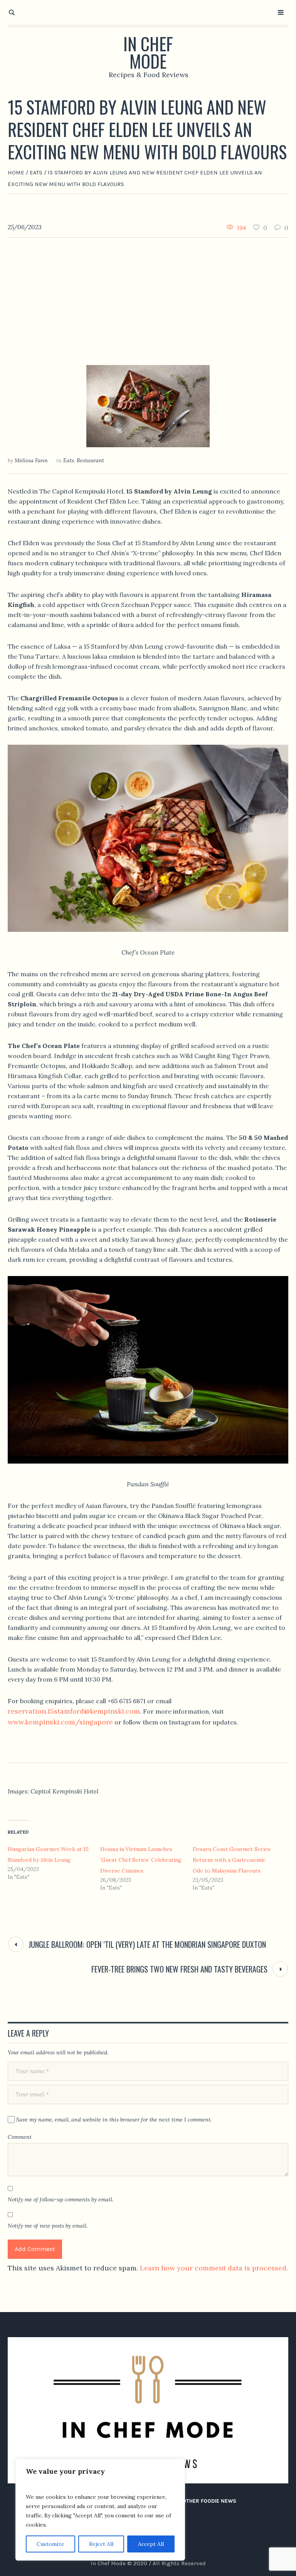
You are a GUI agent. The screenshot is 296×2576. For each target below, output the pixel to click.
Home (16, 172)
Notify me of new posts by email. (48, 2226)
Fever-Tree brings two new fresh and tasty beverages (179, 1969)
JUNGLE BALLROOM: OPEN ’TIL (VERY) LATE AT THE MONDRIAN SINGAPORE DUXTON (147, 1944)
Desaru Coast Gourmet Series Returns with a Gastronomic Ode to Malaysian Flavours (232, 1860)
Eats (36, 172)
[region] (100, 2510)
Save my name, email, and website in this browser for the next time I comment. (114, 2120)
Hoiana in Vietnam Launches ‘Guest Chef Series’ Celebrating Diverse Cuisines (141, 1860)
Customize (50, 2544)
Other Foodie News (209, 2501)
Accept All (151, 2544)
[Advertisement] (148, 296)
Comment (20, 2137)
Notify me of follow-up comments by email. (61, 2199)
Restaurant (90, 460)
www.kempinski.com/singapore (60, 1722)
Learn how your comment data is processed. (214, 2268)
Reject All (101, 2544)
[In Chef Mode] (148, 2410)
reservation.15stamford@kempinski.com (74, 1711)
